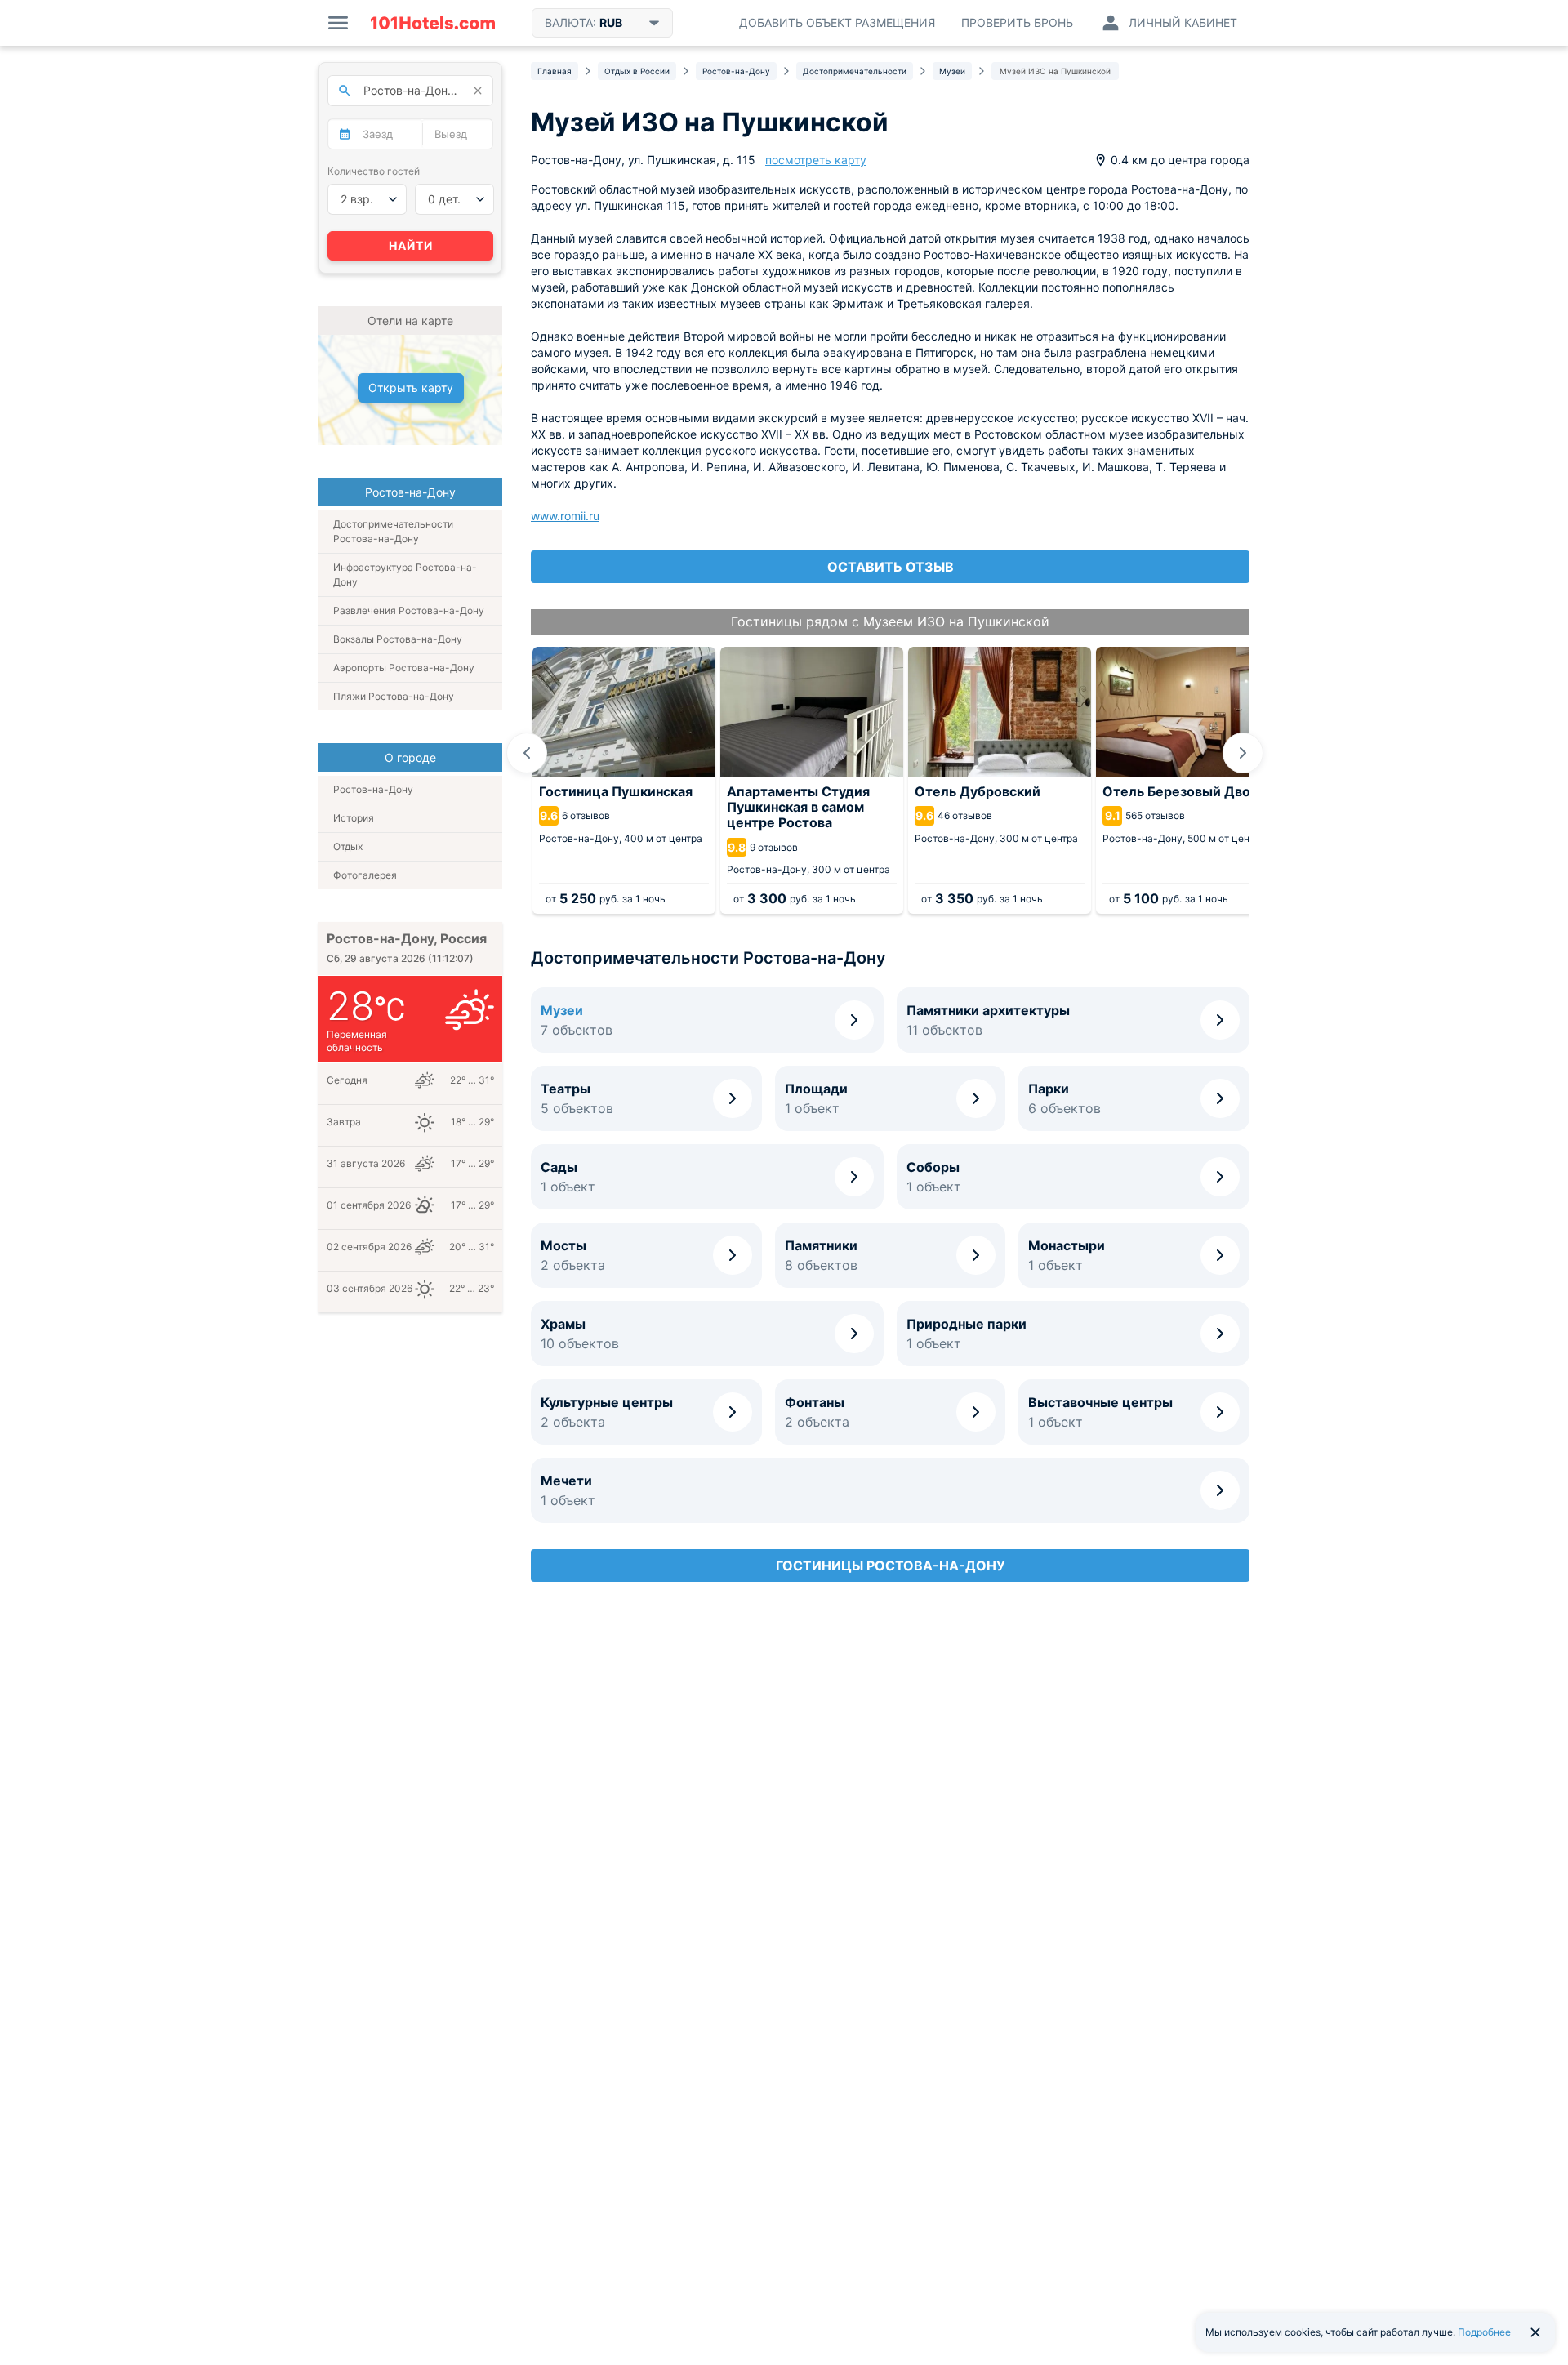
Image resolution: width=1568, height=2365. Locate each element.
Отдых (348, 846)
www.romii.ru (565, 516)
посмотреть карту (816, 160)
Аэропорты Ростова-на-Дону (404, 668)
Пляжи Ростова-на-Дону (394, 696)
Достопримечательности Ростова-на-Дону (393, 531)
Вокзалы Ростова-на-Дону (398, 639)
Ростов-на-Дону (373, 789)
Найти (411, 245)
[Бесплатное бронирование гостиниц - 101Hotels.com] (433, 23)
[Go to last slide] (527, 753)
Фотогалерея (365, 875)
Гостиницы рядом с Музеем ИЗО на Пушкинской (890, 621)
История (354, 818)
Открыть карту (411, 387)
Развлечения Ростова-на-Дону (409, 610)
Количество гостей (374, 171)
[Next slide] (1243, 753)
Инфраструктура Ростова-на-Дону (405, 575)
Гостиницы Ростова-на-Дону (891, 1566)
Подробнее (1484, 2332)
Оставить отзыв (891, 567)
